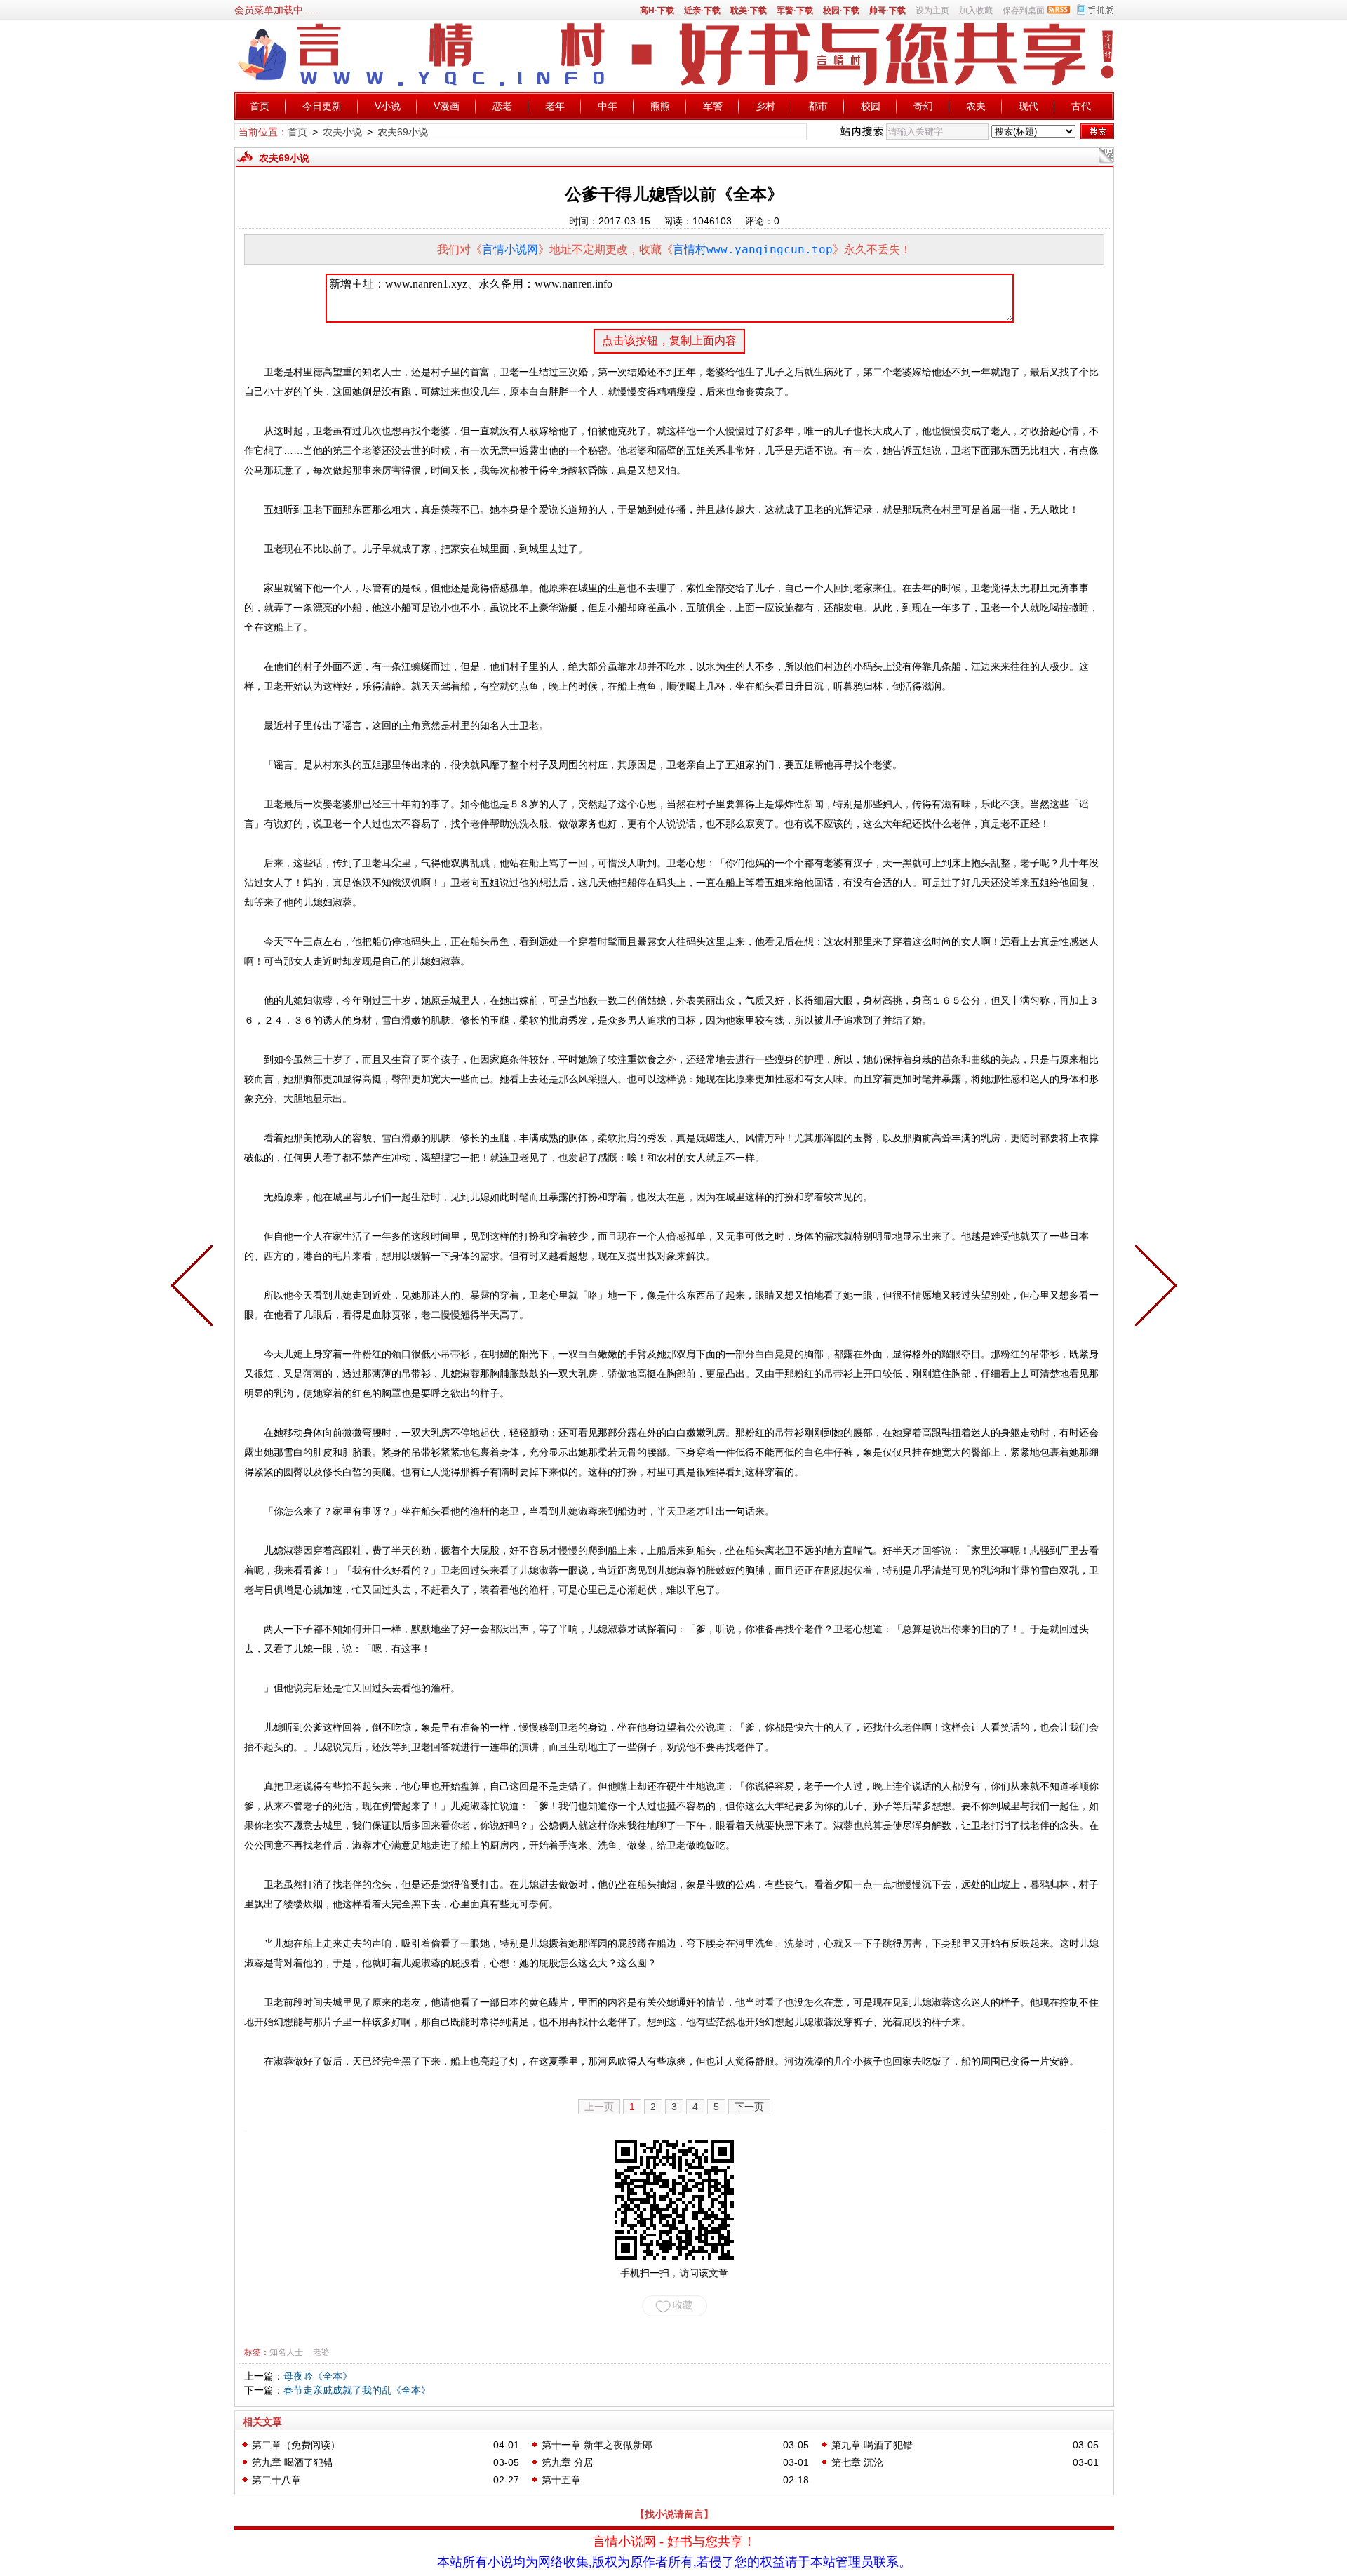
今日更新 (322, 106)
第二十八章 (276, 2480)
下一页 (749, 2107)
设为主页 (932, 11)
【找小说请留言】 (674, 2514)
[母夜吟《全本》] (195, 1288)
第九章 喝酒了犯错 (872, 2445)
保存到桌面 (1024, 11)
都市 (818, 106)
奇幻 (923, 106)
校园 (871, 106)
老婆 (321, 2352)
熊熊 (660, 106)
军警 (713, 106)
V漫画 (447, 106)
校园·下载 (841, 11)
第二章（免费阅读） (296, 2445)
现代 (1028, 106)
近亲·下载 (702, 11)
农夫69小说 (403, 132)
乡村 (765, 106)
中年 (608, 106)
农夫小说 (342, 132)
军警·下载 (795, 11)
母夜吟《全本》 (318, 2376)
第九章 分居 (568, 2462)
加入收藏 (976, 11)
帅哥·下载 (887, 11)
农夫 (976, 106)
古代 (1081, 106)
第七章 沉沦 (857, 2462)
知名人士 (286, 2352)
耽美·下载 (749, 11)
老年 (555, 106)
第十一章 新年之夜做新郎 (597, 2445)
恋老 (502, 106)
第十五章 (561, 2480)
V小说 (388, 106)
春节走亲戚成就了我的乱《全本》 (357, 2390)
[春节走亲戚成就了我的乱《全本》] (1153, 1288)
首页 (260, 106)
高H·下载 (657, 11)
